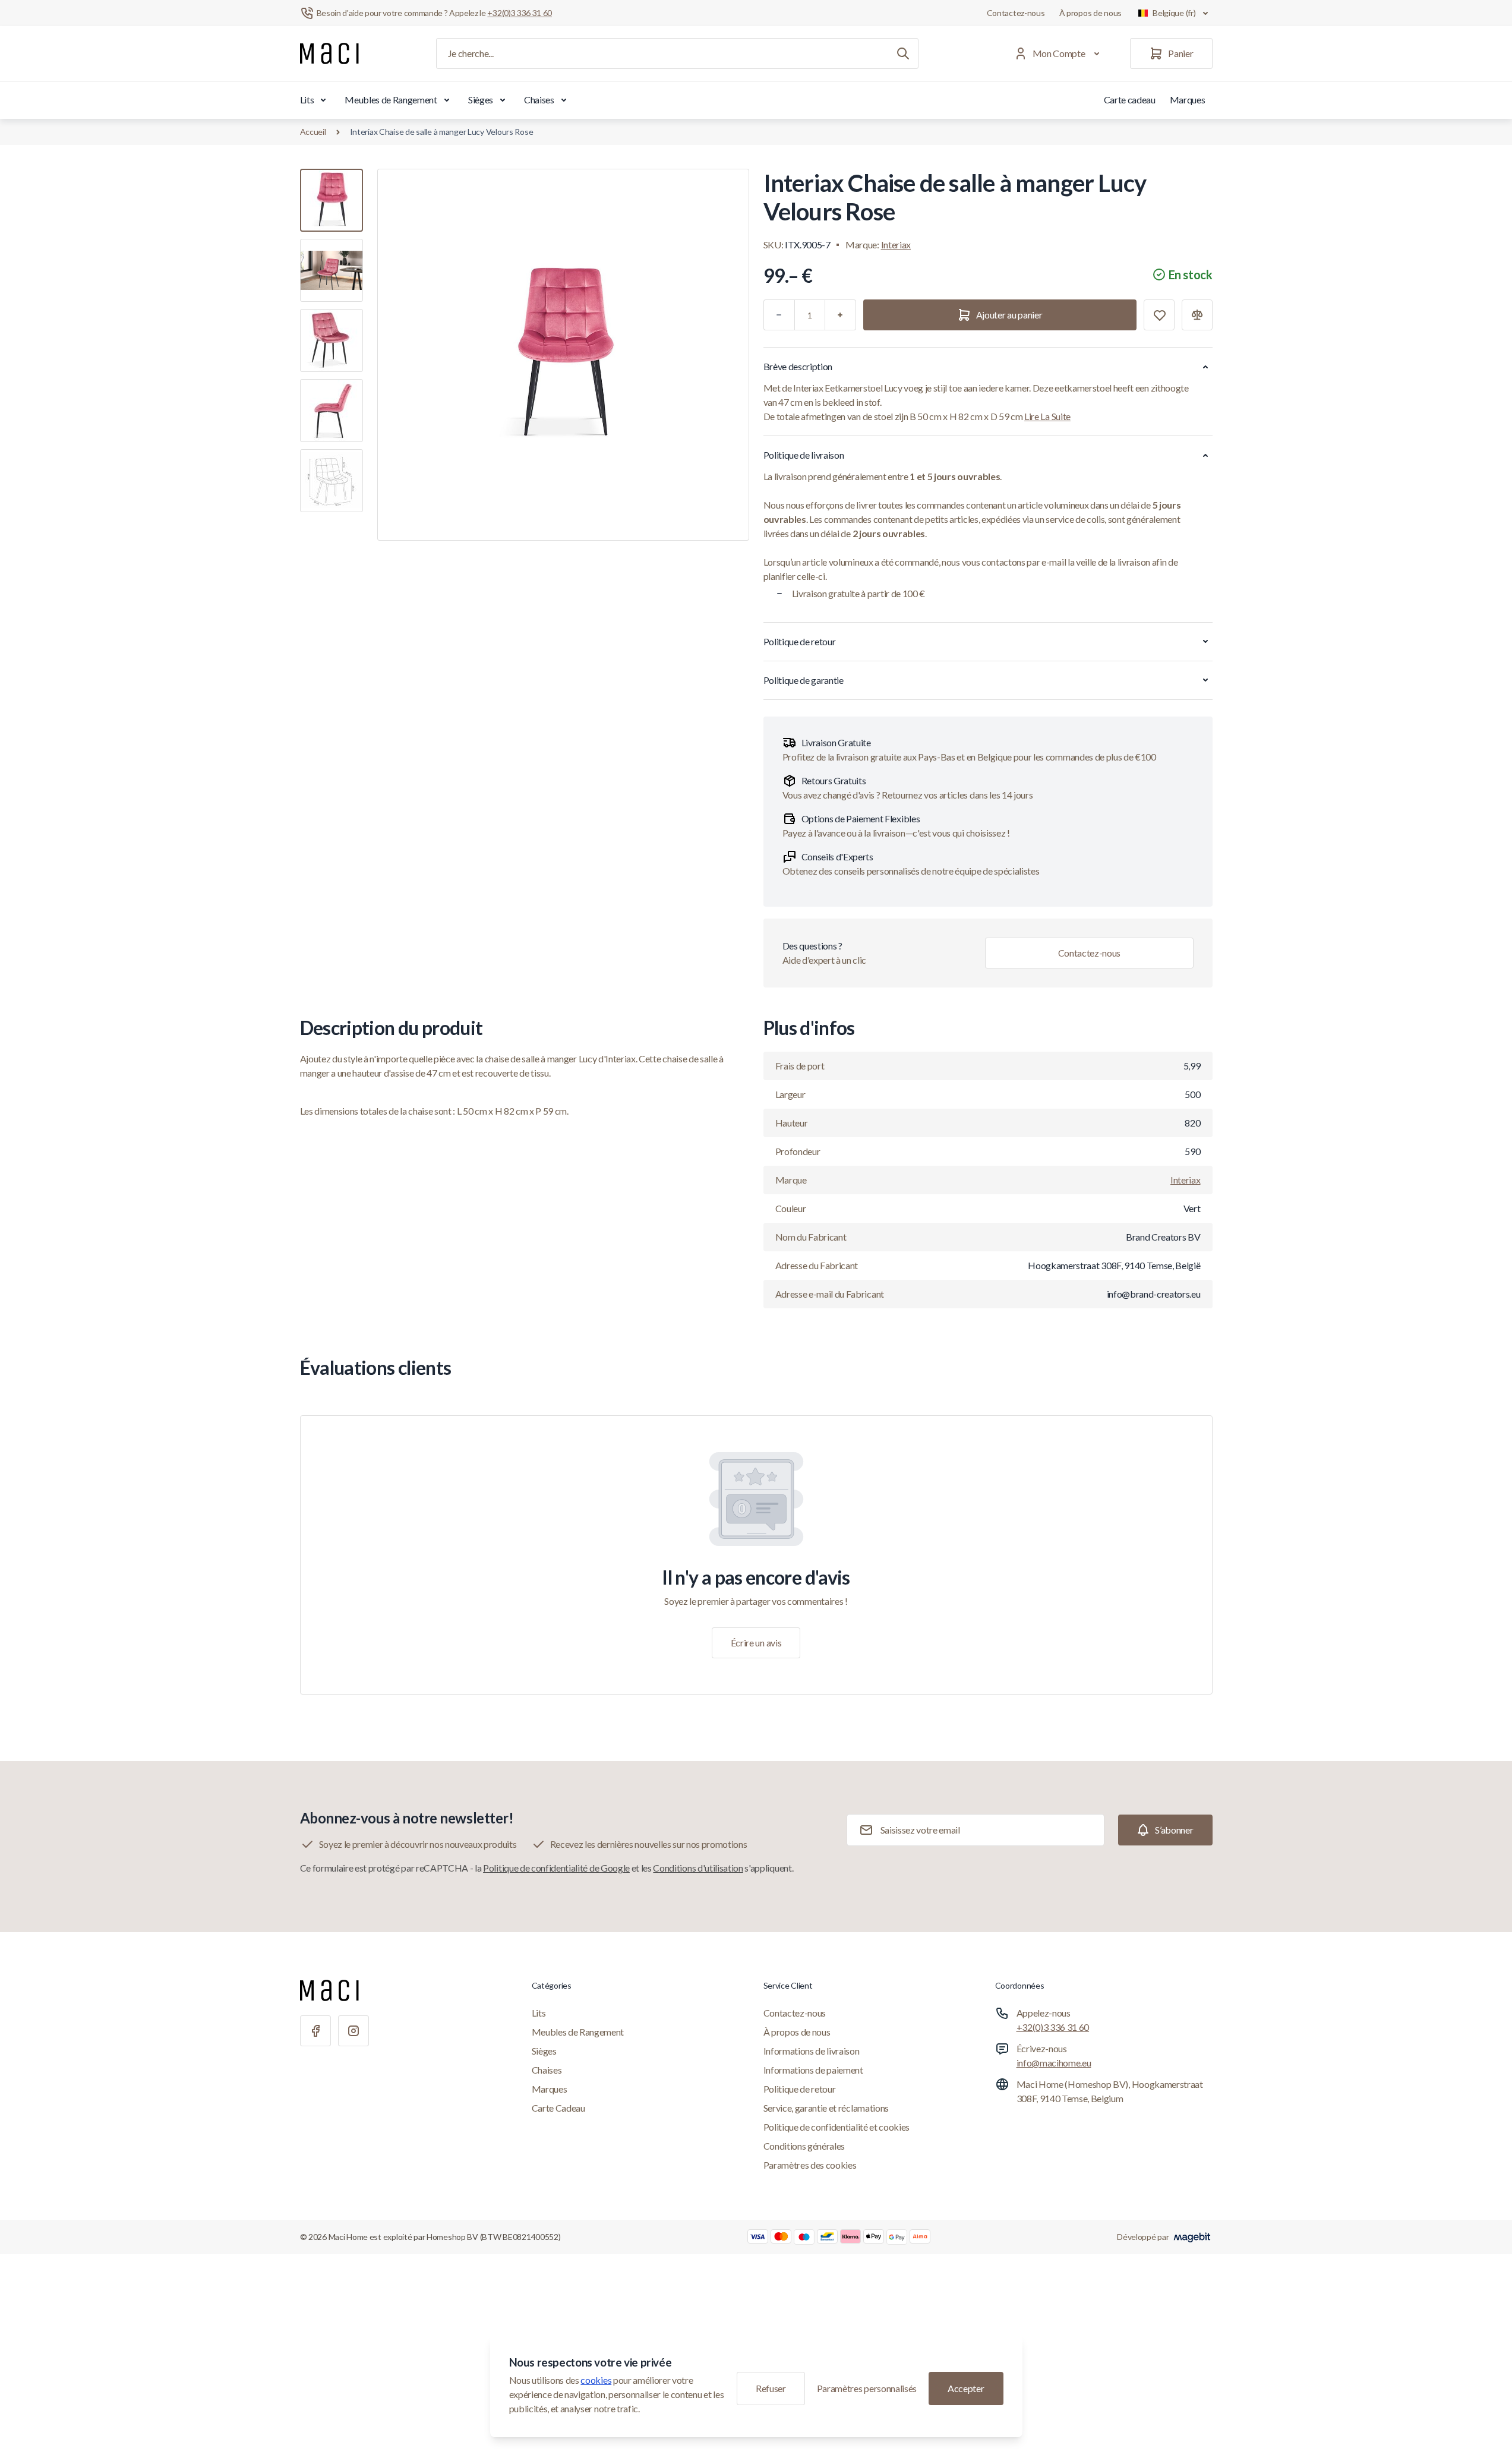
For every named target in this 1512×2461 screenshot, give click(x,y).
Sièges (481, 100)
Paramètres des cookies (810, 2165)
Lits (307, 100)
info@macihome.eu (1054, 2063)
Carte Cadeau (558, 2108)
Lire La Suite (1047, 416)
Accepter (966, 2388)
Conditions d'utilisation (698, 1868)
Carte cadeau (1130, 100)
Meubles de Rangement (391, 100)
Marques (1188, 100)
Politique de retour (800, 2089)
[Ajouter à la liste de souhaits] (1159, 315)
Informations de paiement (813, 2070)
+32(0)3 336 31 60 (1053, 2027)
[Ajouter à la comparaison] (1197, 315)
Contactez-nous (1016, 13)
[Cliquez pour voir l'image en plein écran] (563, 355)
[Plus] (841, 315)
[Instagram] (353, 2031)
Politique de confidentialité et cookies (837, 2127)
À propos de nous (1091, 13)
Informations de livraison (812, 2051)
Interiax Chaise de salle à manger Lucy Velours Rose (442, 132)
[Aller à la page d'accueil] (329, 53)
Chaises (539, 100)
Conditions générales (804, 2146)
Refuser (771, 2388)
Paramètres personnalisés (867, 2388)
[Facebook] (315, 2031)
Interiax (896, 244)
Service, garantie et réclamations (826, 2108)
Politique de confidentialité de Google (556, 1868)
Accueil (313, 132)
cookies (596, 2380)
